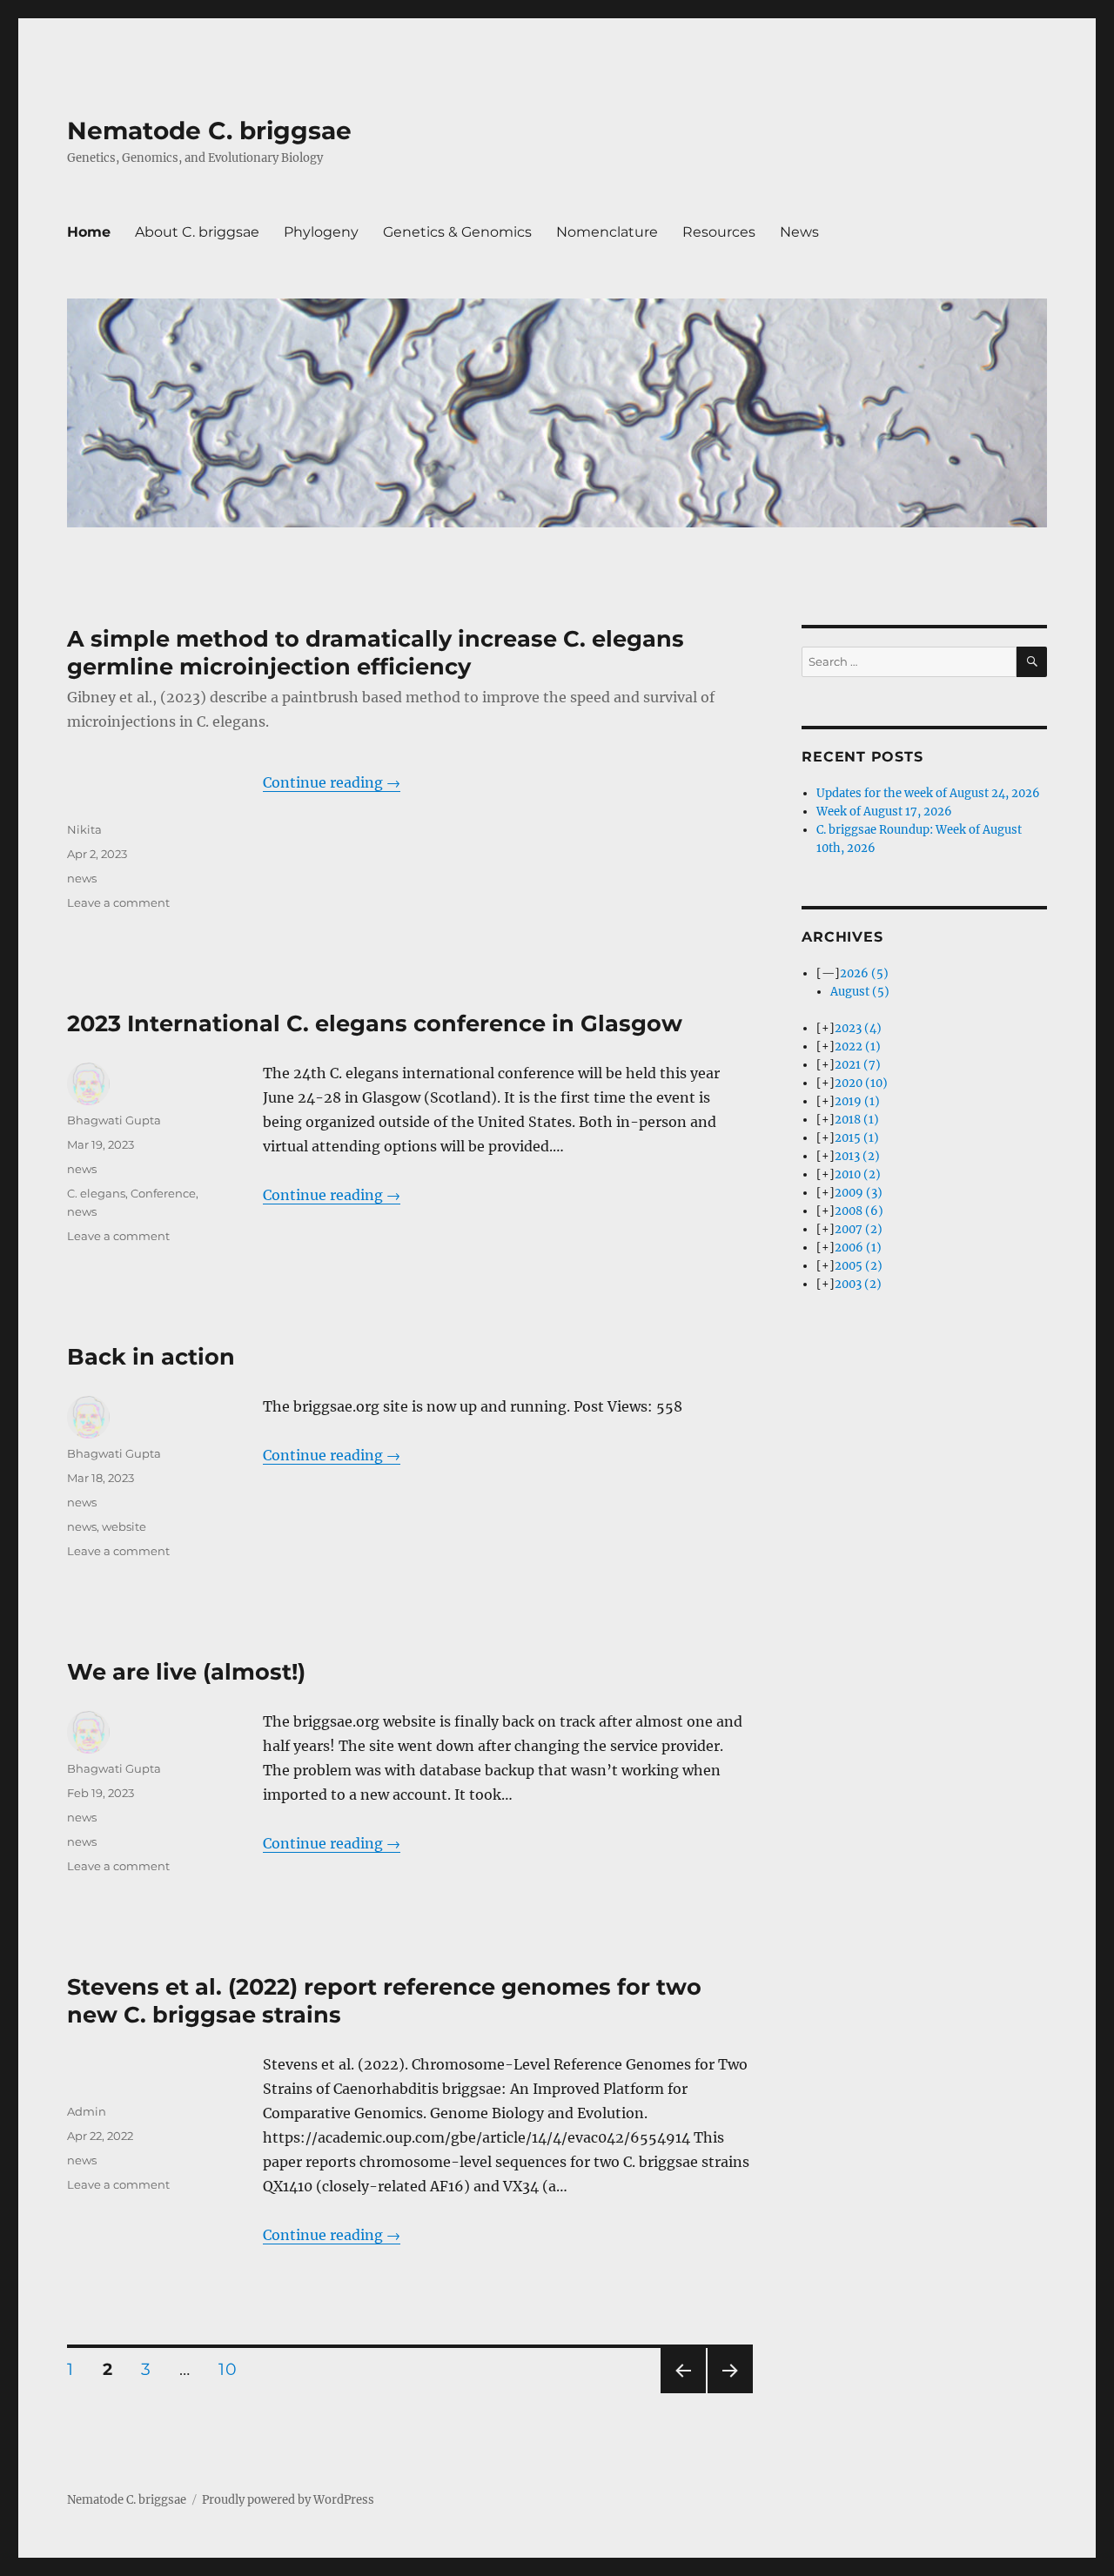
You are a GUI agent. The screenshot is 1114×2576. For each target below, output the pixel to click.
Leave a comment (118, 902)
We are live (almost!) (186, 1671)
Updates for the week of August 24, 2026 (928, 793)
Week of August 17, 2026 (884, 812)
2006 (858, 1248)
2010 (858, 1174)
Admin (87, 2111)
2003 (858, 1284)
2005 (859, 1266)
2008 (859, 1211)
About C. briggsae (197, 232)
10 (233, 2369)
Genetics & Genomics (457, 232)
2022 (858, 1046)
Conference (163, 1193)
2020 (861, 1083)
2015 (857, 1138)
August (860, 992)
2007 (859, 1229)
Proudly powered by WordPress (288, 2500)
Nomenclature (607, 232)
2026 (864, 973)
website (124, 1526)
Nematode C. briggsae (209, 131)
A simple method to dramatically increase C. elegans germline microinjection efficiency (376, 652)
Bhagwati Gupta (114, 1120)
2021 (858, 1065)
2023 (858, 1028)
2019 (857, 1101)
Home (89, 232)
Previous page (683, 2393)
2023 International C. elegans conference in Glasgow (375, 1023)
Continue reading (332, 782)
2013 (857, 1156)
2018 (857, 1120)
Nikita (84, 829)
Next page (730, 2393)
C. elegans (96, 1193)
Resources (719, 232)
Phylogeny (321, 232)
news (82, 878)
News (799, 232)
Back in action (151, 1356)
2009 (859, 1193)
